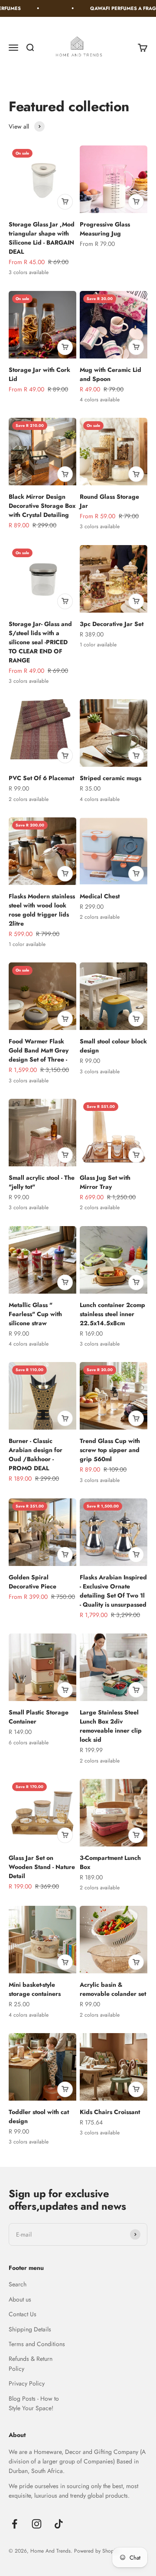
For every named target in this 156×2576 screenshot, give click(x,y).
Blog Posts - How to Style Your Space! (34, 2403)
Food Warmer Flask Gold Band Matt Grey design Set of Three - (39, 1050)
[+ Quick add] (65, 202)
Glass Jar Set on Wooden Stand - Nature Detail (42, 1867)
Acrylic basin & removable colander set (113, 1989)
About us (20, 2299)
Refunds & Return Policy (31, 2363)
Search (18, 2284)
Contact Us (23, 2314)
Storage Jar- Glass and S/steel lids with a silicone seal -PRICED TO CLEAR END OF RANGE (40, 642)
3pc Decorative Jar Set (112, 624)
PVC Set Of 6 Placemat (41, 778)
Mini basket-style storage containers (35, 1989)
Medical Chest (100, 896)
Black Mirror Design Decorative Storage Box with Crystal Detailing (42, 506)
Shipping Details (30, 2329)
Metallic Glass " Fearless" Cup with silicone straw (35, 1314)
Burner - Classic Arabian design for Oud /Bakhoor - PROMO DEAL (36, 1454)
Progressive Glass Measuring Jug (105, 229)
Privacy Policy (27, 2383)
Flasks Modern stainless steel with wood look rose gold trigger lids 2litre (42, 910)
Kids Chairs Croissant (110, 2112)
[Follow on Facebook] (15, 2524)
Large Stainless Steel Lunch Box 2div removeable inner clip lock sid (111, 1726)
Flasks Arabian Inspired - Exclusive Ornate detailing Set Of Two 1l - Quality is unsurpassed (113, 1591)
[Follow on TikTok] (59, 2524)
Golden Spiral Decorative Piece (32, 1582)
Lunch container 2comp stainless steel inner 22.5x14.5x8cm (112, 1314)
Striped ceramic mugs (110, 778)
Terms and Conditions (37, 2344)
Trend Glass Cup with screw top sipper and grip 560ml (110, 1450)
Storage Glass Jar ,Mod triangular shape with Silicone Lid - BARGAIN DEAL (42, 238)
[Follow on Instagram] (37, 2524)
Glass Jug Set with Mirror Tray (105, 1182)
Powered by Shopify (96, 2551)
